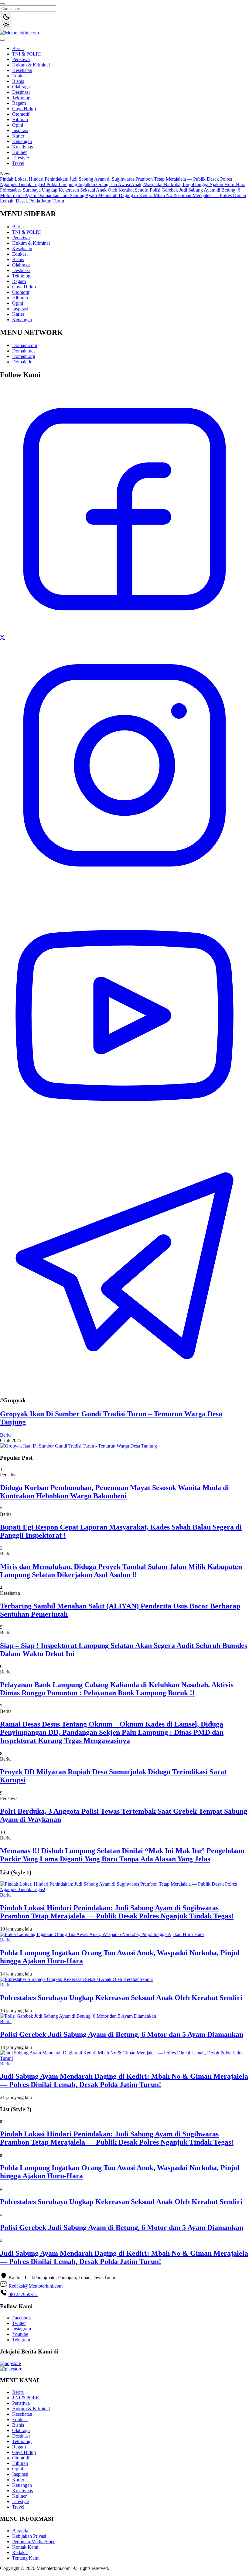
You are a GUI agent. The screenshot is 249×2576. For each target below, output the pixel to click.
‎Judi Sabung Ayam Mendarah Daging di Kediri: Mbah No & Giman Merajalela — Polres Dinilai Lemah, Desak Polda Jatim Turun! (124, 2080)
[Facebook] (124, 632)
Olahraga (21, 87)
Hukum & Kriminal (31, 65)
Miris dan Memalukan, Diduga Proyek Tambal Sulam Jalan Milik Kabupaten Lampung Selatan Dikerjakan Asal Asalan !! (121, 1571)
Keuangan (22, 141)
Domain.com (25, 345)
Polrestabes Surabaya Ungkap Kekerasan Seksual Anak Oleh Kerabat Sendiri (75, 190)
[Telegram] (124, 1388)
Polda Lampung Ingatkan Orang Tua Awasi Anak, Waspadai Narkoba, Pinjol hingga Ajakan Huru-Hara (146, 184)
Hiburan (20, 119)
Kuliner (19, 152)
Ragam (19, 103)
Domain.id (22, 362)
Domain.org (24, 356)
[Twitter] (2, 638)
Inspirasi (20, 130)
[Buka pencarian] (2, 4)
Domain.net (23, 351)
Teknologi (22, 98)
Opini (18, 125)
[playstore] (11, 2369)
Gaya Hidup (24, 109)
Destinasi (21, 92)
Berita (18, 48)
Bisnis (18, 81)
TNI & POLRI (26, 54)
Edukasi (20, 76)
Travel (18, 163)
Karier (18, 136)
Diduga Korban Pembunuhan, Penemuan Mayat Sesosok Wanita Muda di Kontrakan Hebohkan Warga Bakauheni (114, 1492)
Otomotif (21, 114)
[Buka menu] (2, 40)
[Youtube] (124, 1138)
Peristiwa (21, 59)
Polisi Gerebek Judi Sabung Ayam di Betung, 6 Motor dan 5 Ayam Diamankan (122, 2034)
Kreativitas (22, 147)
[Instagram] (124, 888)
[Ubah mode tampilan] (6, 21)
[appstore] (10, 2363)
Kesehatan (22, 70)
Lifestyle (20, 158)
